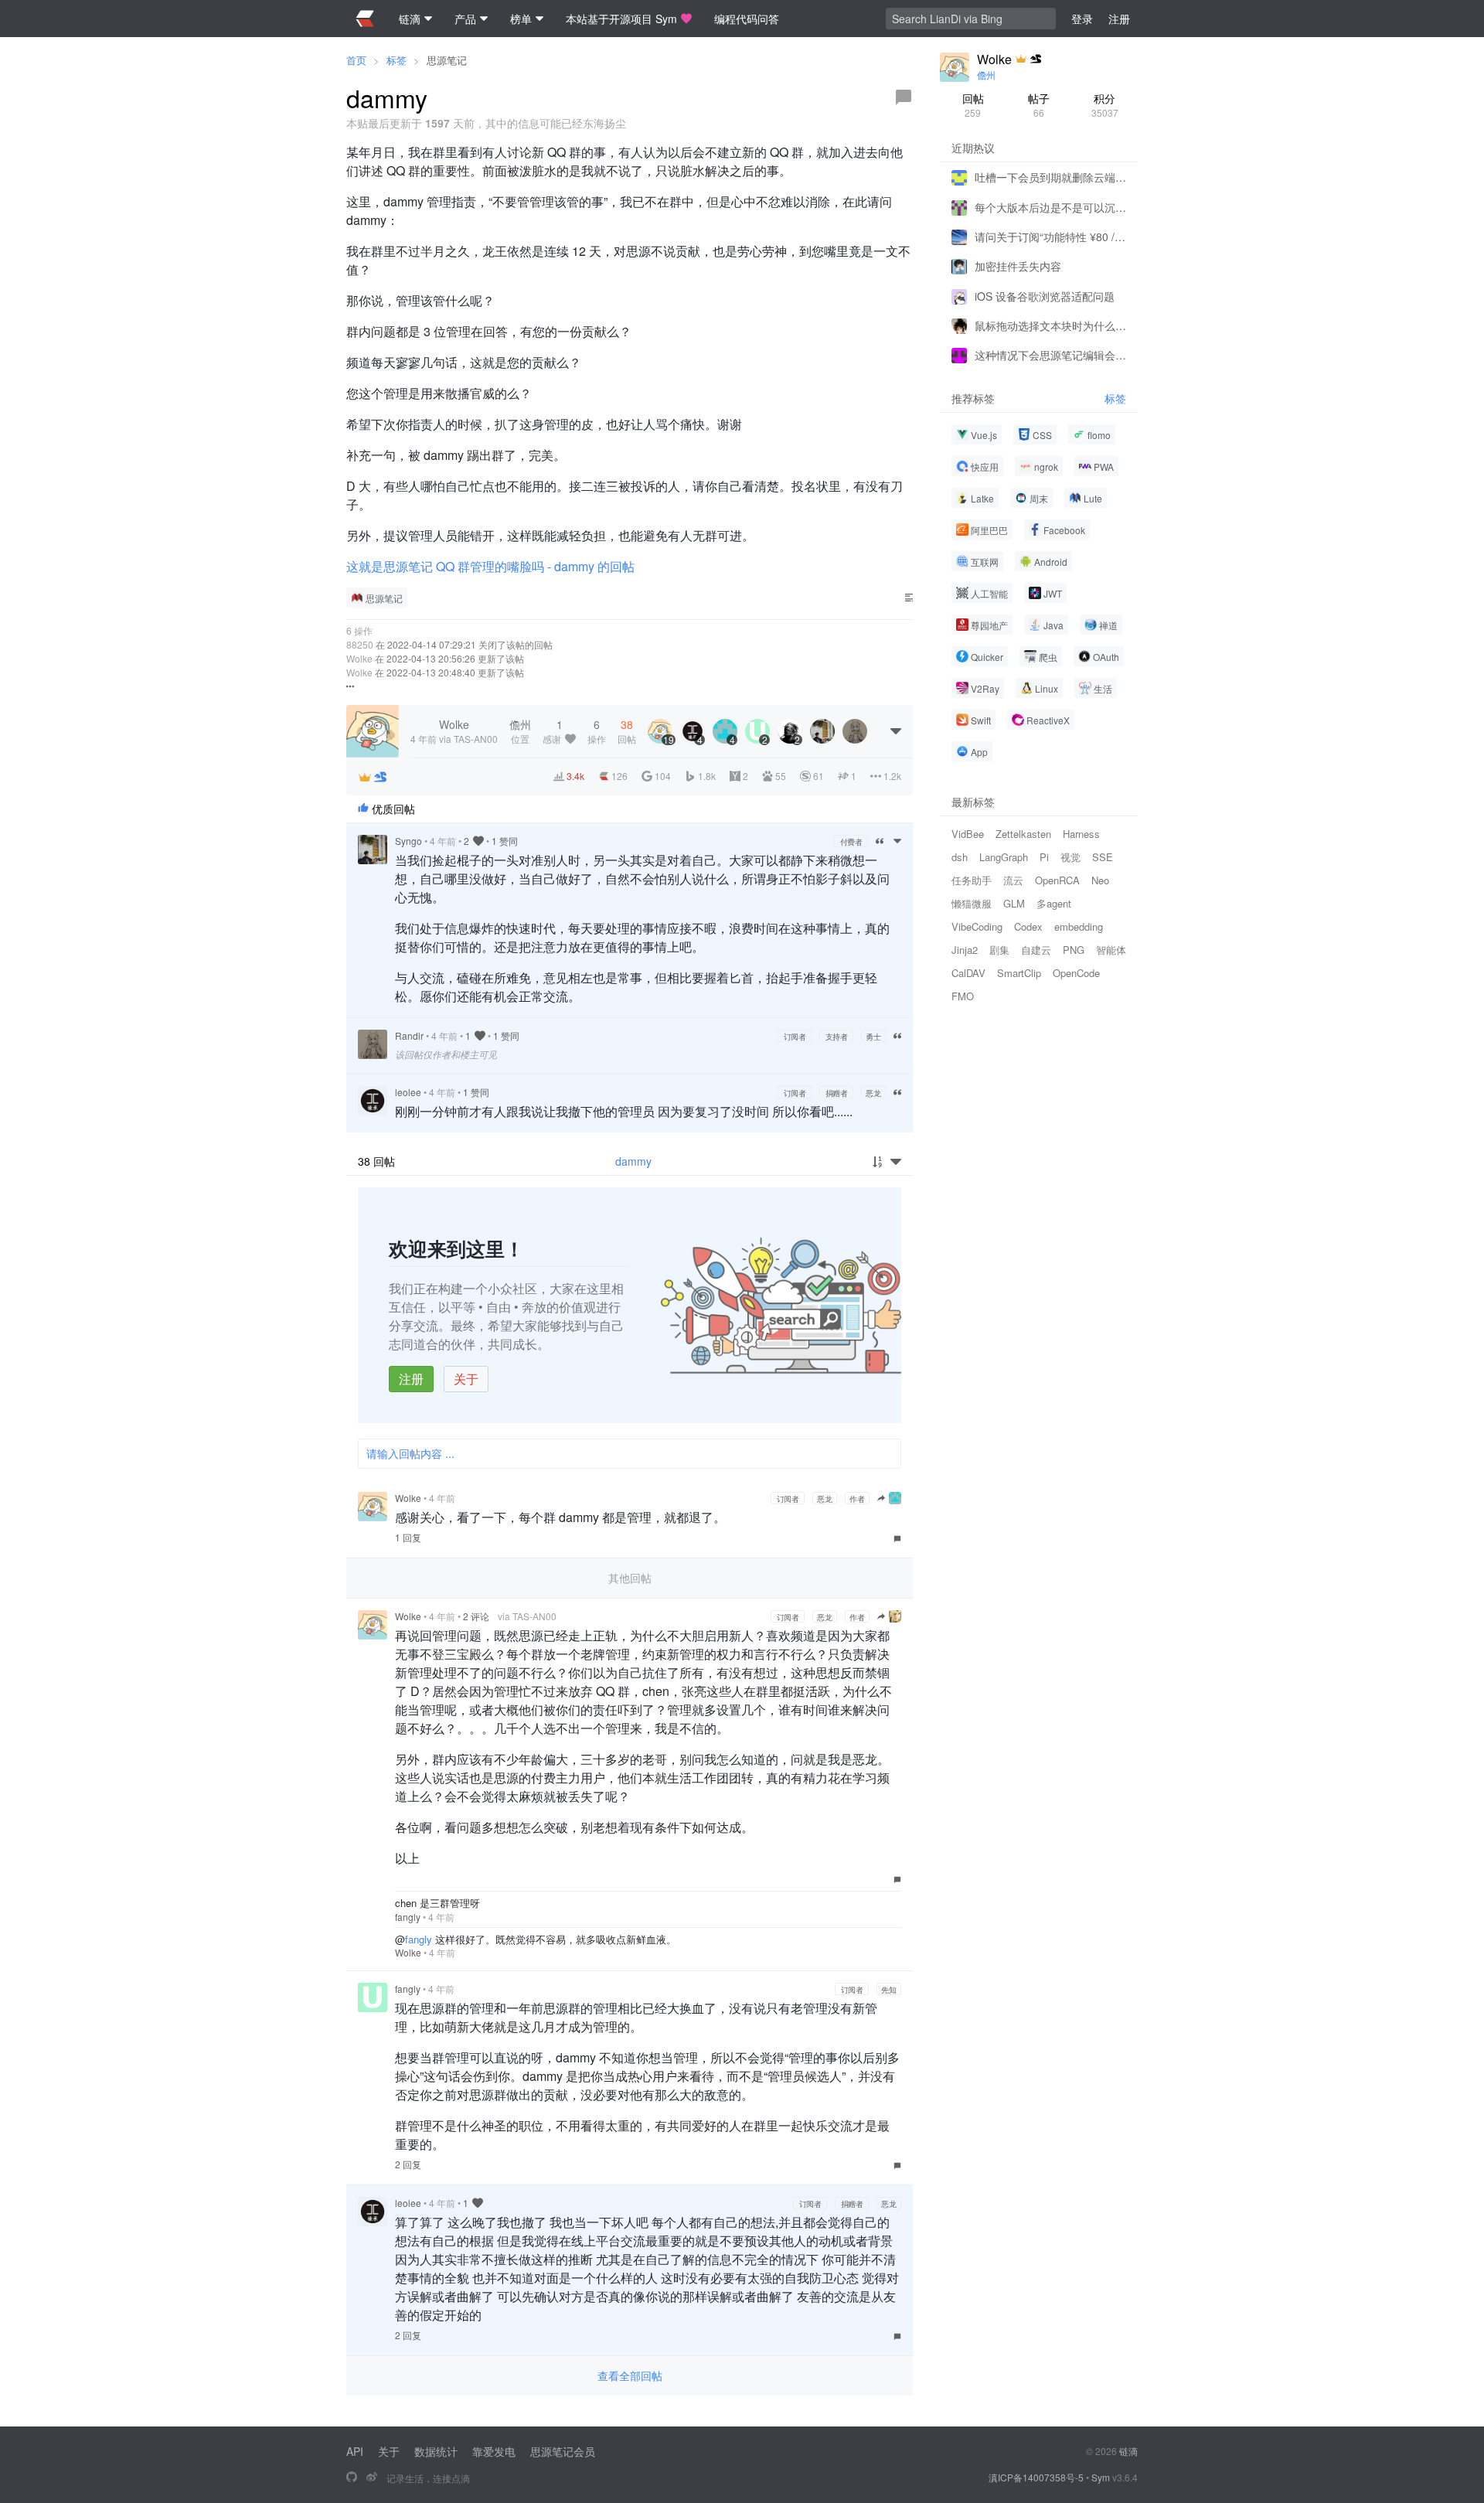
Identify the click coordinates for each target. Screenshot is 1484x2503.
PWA (1104, 467)
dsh (960, 857)
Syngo (408, 841)
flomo (1099, 435)
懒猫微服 (972, 903)
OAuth (1106, 657)
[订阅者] (365, 777)
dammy (633, 1161)
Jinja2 (965, 950)
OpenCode (1076, 973)
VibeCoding (977, 926)
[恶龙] (380, 777)
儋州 (986, 75)
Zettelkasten (1023, 834)
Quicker (987, 657)
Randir (409, 1035)
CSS (1042, 435)
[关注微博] (372, 2477)
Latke (982, 498)
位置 (520, 731)
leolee (408, 1092)
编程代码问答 (747, 19)
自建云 (1036, 950)
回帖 (973, 105)
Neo (1100, 880)
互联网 (985, 562)
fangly (408, 1917)
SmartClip (1019, 973)
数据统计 (436, 2451)
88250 (360, 644)
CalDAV (968, 973)
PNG (1074, 950)
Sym (1101, 2477)
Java (1053, 625)
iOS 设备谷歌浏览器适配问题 (1045, 295)
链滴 (1128, 2451)
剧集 (999, 950)
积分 (1105, 105)
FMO (963, 996)
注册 (411, 1379)
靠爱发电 (494, 2451)
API (355, 2451)
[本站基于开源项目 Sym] (352, 2477)
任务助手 (972, 880)
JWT (1053, 593)
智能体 (1111, 950)
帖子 (1039, 105)
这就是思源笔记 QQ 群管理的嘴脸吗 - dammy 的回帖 (490, 566)
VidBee (968, 834)
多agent (1054, 903)
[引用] (880, 841)
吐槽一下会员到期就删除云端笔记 (1050, 177)
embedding (1079, 926)
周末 (1039, 498)
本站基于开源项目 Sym (621, 19)
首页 (356, 60)
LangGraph (1004, 857)
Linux (1047, 688)
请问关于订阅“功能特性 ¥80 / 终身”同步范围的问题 (1050, 237)
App (979, 752)
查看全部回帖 (630, 2375)
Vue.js (984, 435)
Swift (981, 720)
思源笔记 (447, 60)
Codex (1028, 926)
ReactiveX (1048, 720)
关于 (466, 1379)
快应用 (985, 467)
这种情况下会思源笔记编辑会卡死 (1050, 355)
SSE (1103, 857)
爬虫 (1048, 657)
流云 (1013, 880)
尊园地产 (989, 625)
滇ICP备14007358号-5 (1036, 2477)
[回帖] (904, 97)
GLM (1014, 903)
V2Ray (985, 688)
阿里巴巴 (989, 530)
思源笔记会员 (563, 2451)
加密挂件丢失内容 (1018, 266)
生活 (1103, 688)
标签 (397, 60)
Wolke (359, 658)
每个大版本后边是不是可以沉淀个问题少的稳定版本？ (1050, 206)
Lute (1093, 498)
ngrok (1046, 467)
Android (1051, 562)
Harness (1081, 834)
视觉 (1070, 857)
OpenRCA (1057, 880)
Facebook (1064, 530)
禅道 (1108, 625)
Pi (1044, 857)
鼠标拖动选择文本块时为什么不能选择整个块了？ (1050, 325)
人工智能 (989, 593)
